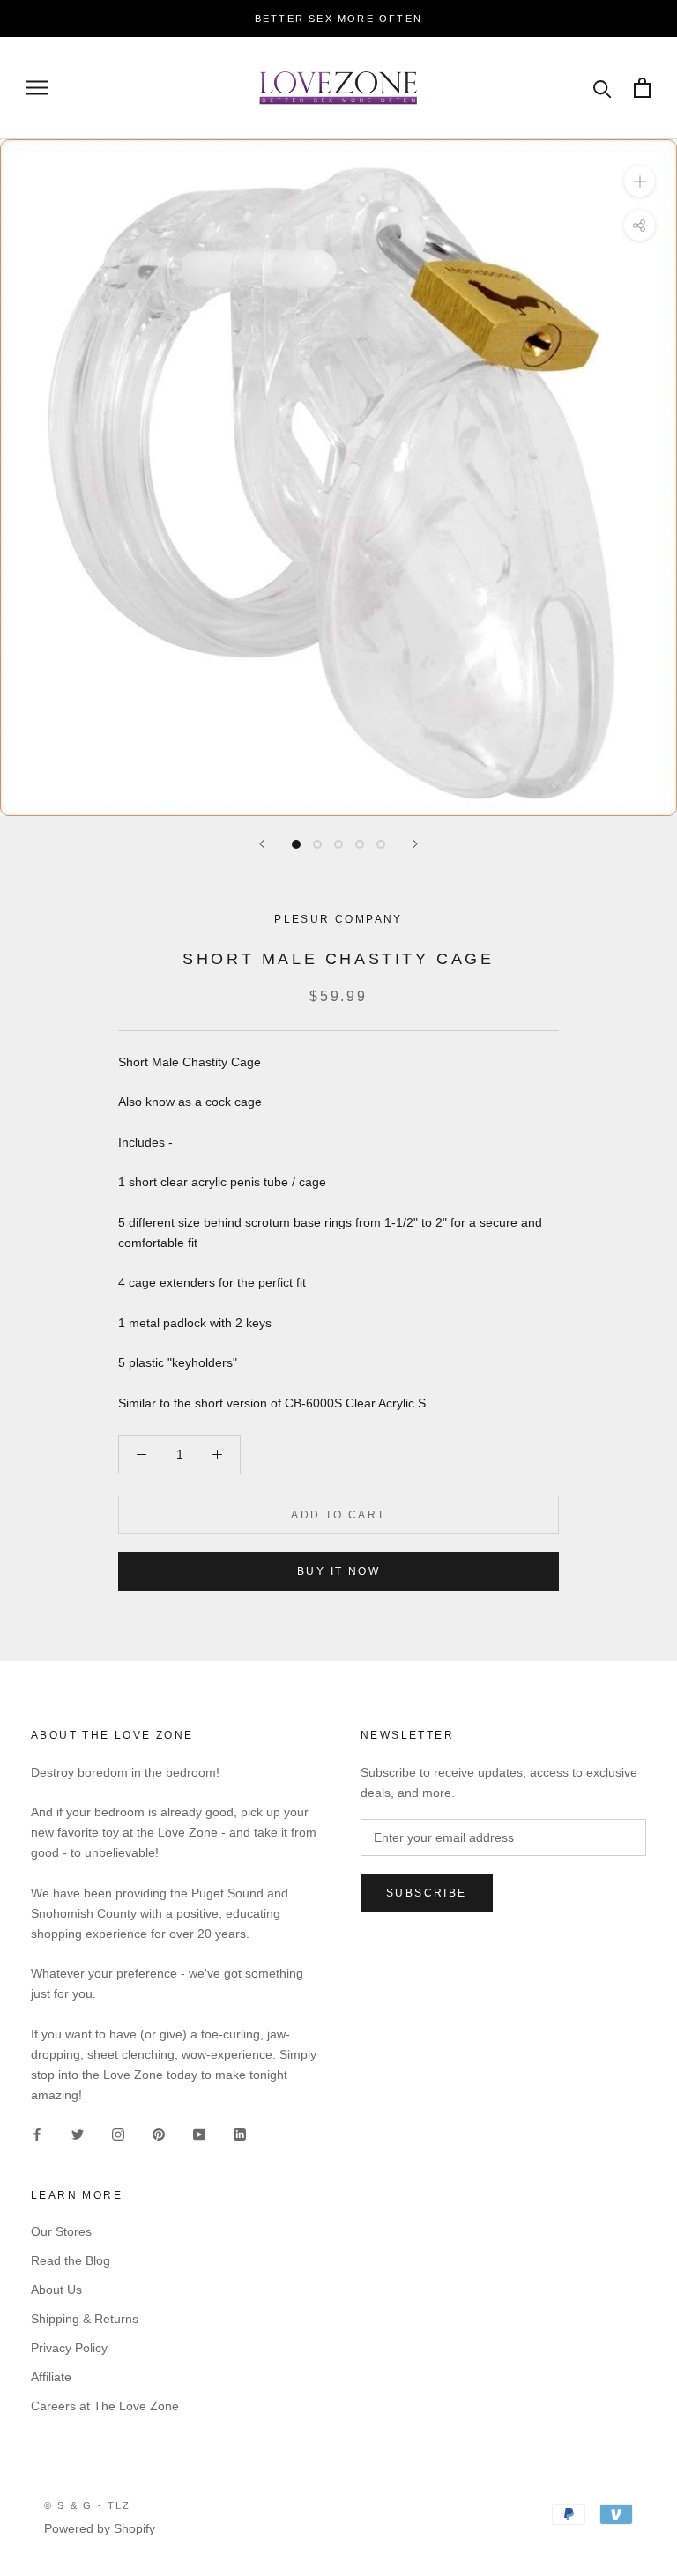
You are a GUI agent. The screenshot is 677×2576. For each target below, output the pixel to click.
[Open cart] (642, 88)
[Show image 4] (360, 844)
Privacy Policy (69, 2348)
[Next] (415, 844)
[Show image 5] (381, 844)
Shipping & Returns (85, 2319)
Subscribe (427, 1893)
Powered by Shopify (100, 2528)
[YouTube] (199, 2133)
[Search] (603, 88)
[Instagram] (118, 2133)
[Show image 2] (317, 844)
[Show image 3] (338, 844)
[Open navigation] (37, 88)
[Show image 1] (296, 844)
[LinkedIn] (240, 2133)
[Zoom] (640, 181)
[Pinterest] (159, 2133)
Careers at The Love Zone (105, 2406)
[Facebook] (37, 2133)
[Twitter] (78, 2133)
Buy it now (338, 1571)
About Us (56, 2290)
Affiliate (51, 2377)
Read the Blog (71, 2260)
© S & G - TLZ (88, 2505)
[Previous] (262, 844)
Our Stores (61, 2231)
